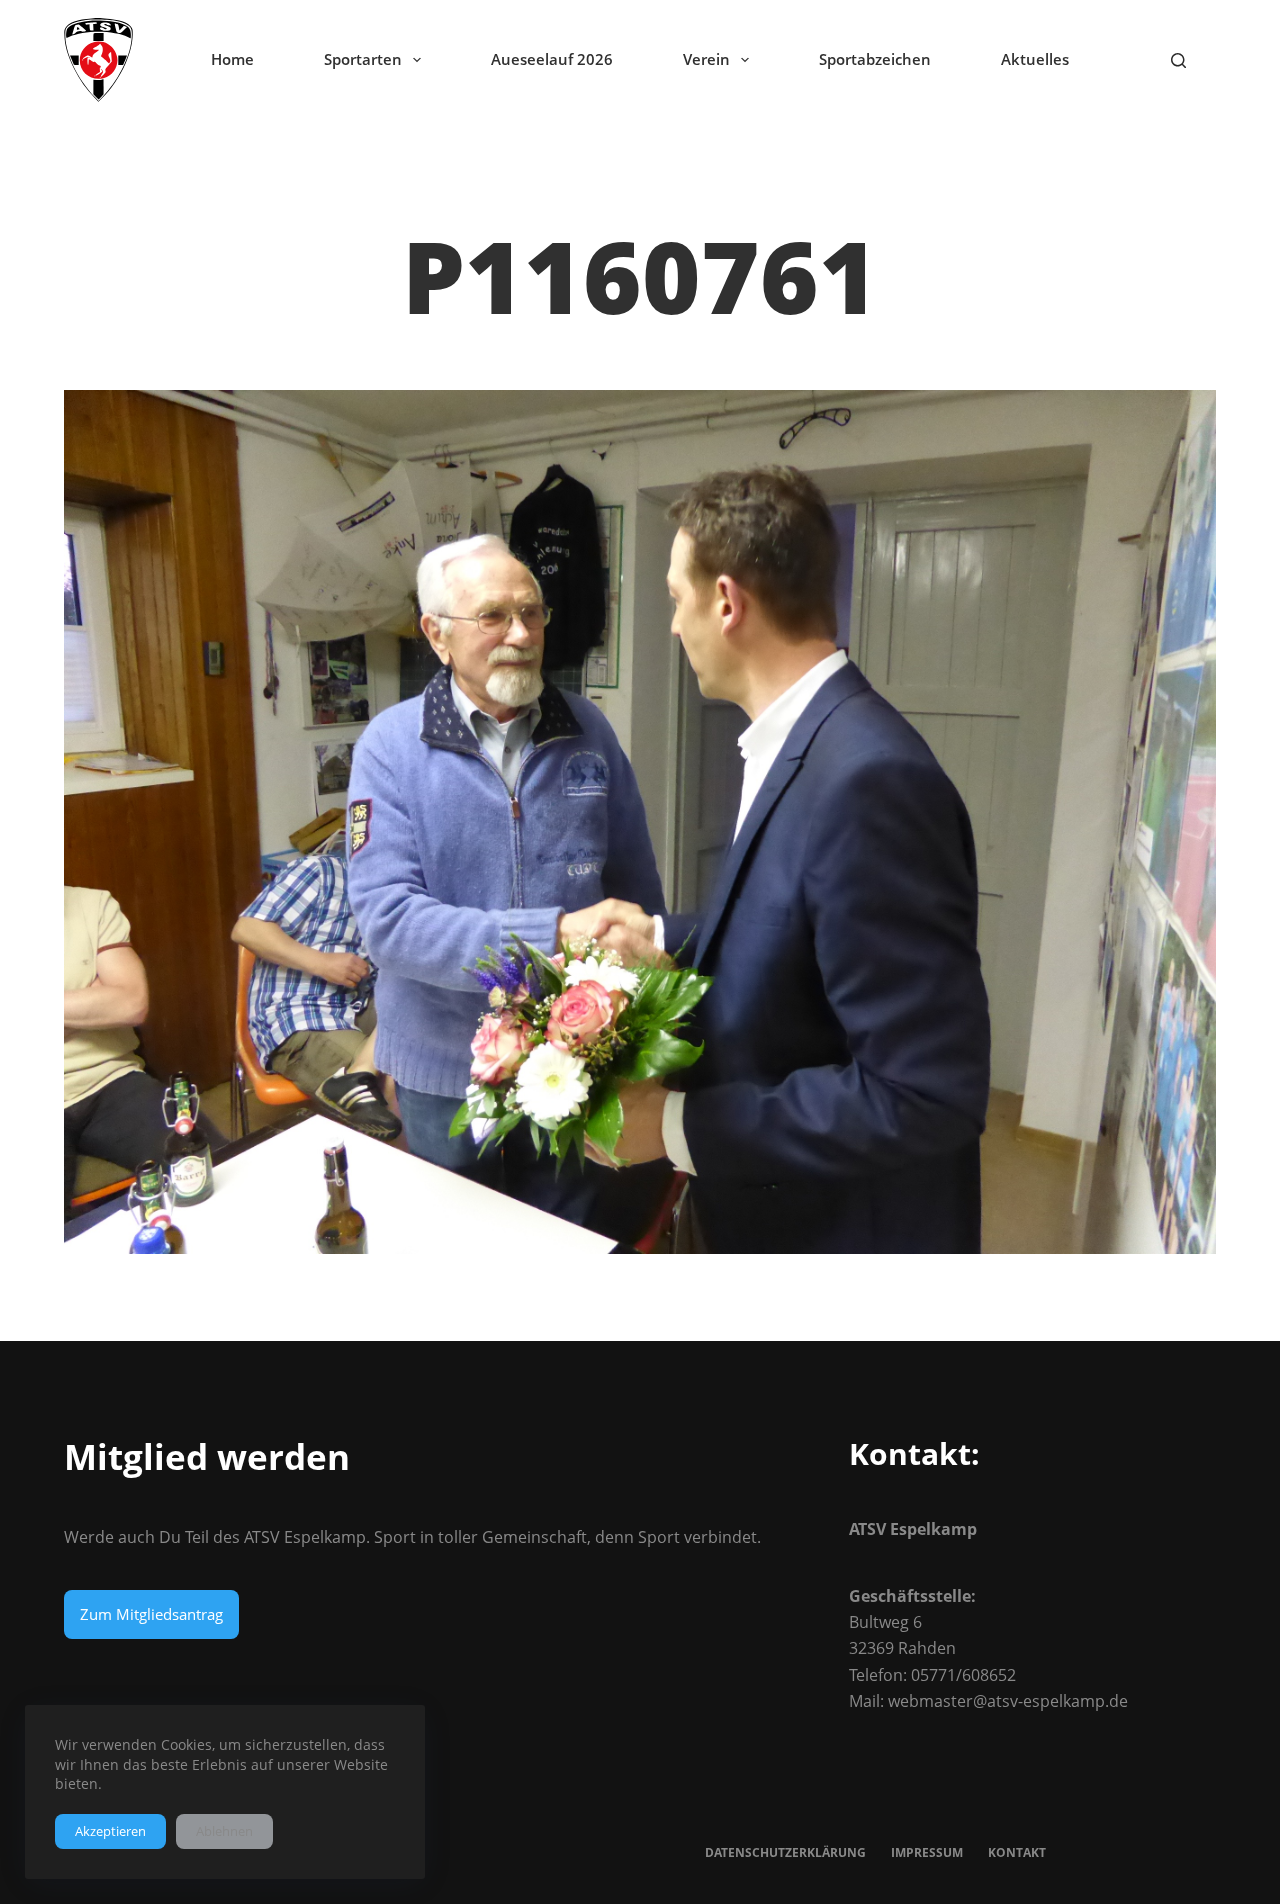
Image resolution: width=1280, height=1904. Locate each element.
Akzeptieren (110, 1831)
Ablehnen (224, 1831)
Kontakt (1017, 1853)
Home (232, 59)
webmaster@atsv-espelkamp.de (1008, 1701)
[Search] (1178, 60)
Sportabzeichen (875, 59)
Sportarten (363, 59)
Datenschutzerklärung (785, 1853)
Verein (706, 59)
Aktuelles (1035, 59)
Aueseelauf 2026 (552, 59)
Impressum (927, 1853)
